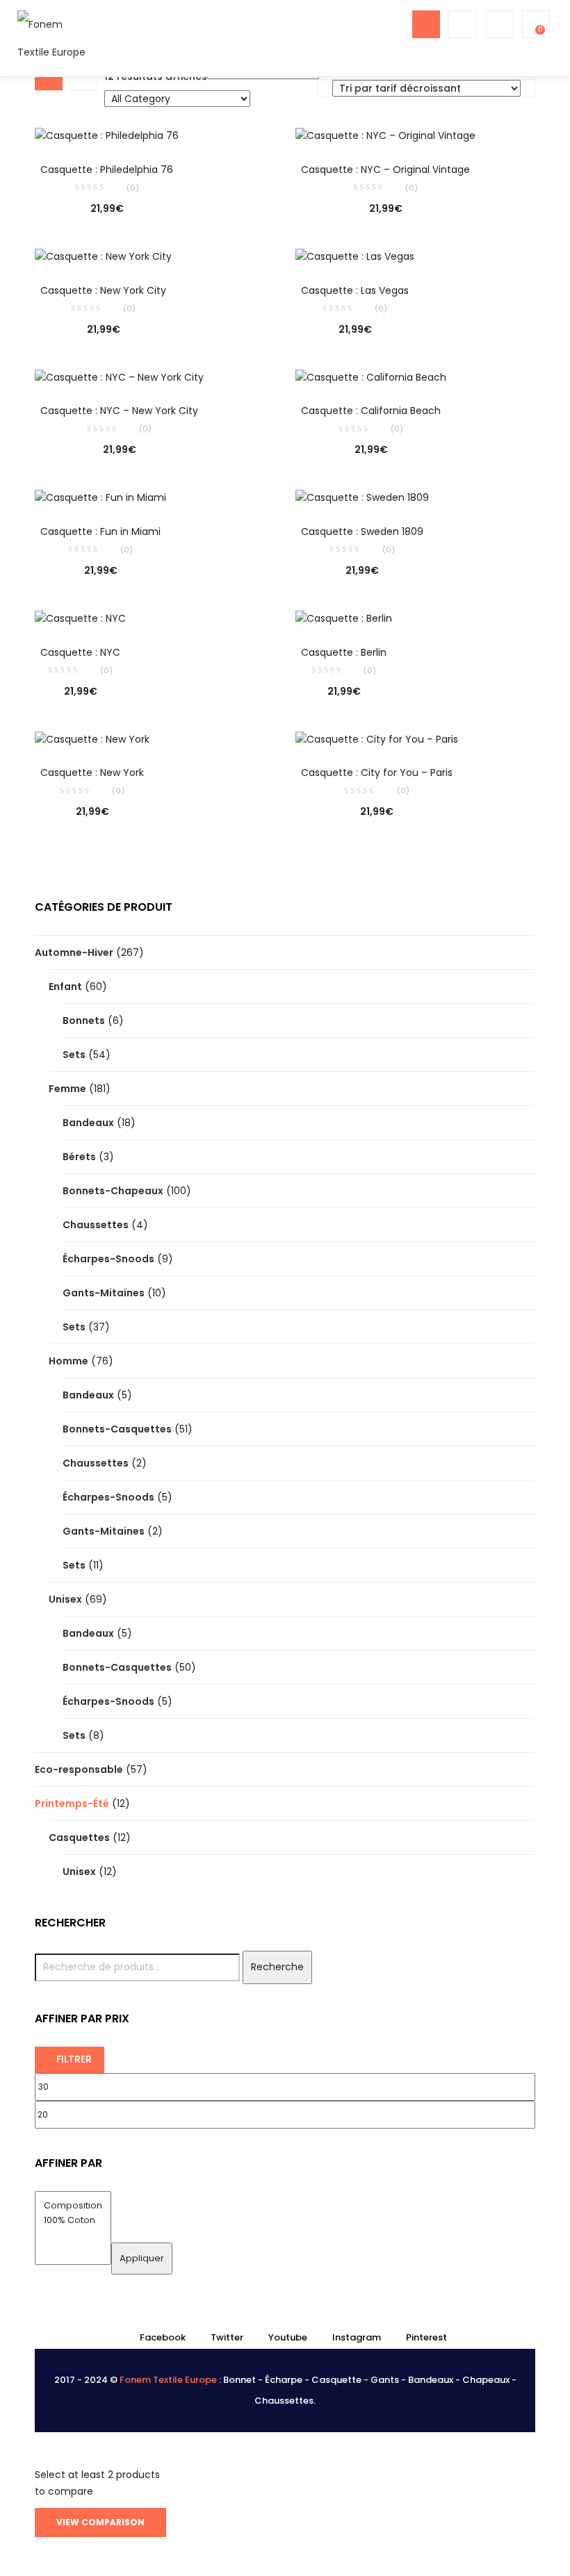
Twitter (227, 2337)
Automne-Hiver (74, 952)
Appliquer (142, 2258)
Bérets (79, 1157)
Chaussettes (96, 1225)
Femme (67, 1089)
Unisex (65, 1599)
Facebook (163, 2337)
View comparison (100, 2522)
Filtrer (74, 2059)
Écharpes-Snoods (108, 1259)
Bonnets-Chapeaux (113, 1191)
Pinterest (426, 2337)
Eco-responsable (79, 1769)
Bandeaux (88, 1123)
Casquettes (79, 1838)
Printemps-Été (72, 1803)
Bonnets (84, 1021)
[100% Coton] (73, 2221)
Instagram (357, 2337)
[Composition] (73, 2206)
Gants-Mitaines (104, 1293)
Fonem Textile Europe (168, 2380)
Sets (74, 1055)
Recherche (277, 1967)
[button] (535, 24)
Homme (68, 1361)
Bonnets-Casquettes (117, 1429)
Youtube (288, 2337)
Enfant (65, 986)
